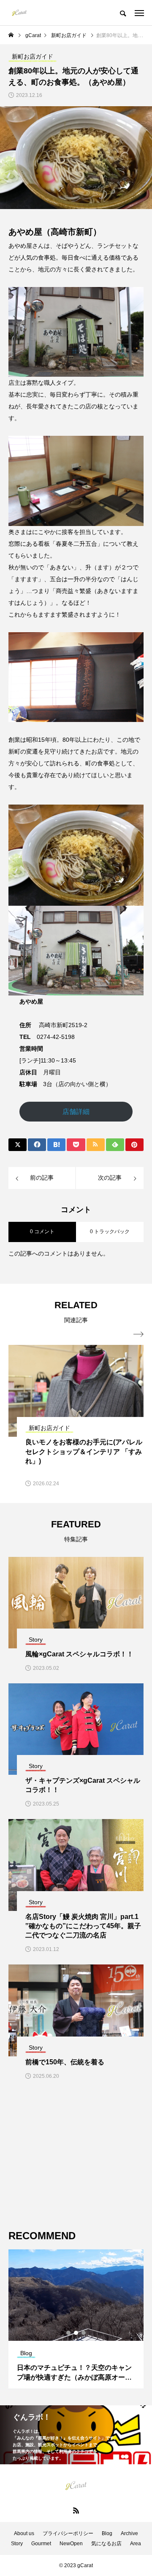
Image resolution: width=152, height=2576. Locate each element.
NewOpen (71, 2544)
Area (136, 2544)
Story (17, 2544)
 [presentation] (138, 1334)
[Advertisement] (76, 2155)
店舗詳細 (76, 1112)
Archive (129, 2533)
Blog (107, 2533)
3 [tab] (84, 2333)
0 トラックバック (110, 1232)
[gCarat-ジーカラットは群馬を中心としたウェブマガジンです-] (19, 13)
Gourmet (41, 2544)
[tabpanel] (76, 2319)
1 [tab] (69, 2333)
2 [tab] (76, 2333)
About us (24, 2533)
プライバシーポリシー (68, 2533)
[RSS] (76, 2510)
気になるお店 (106, 2544)
